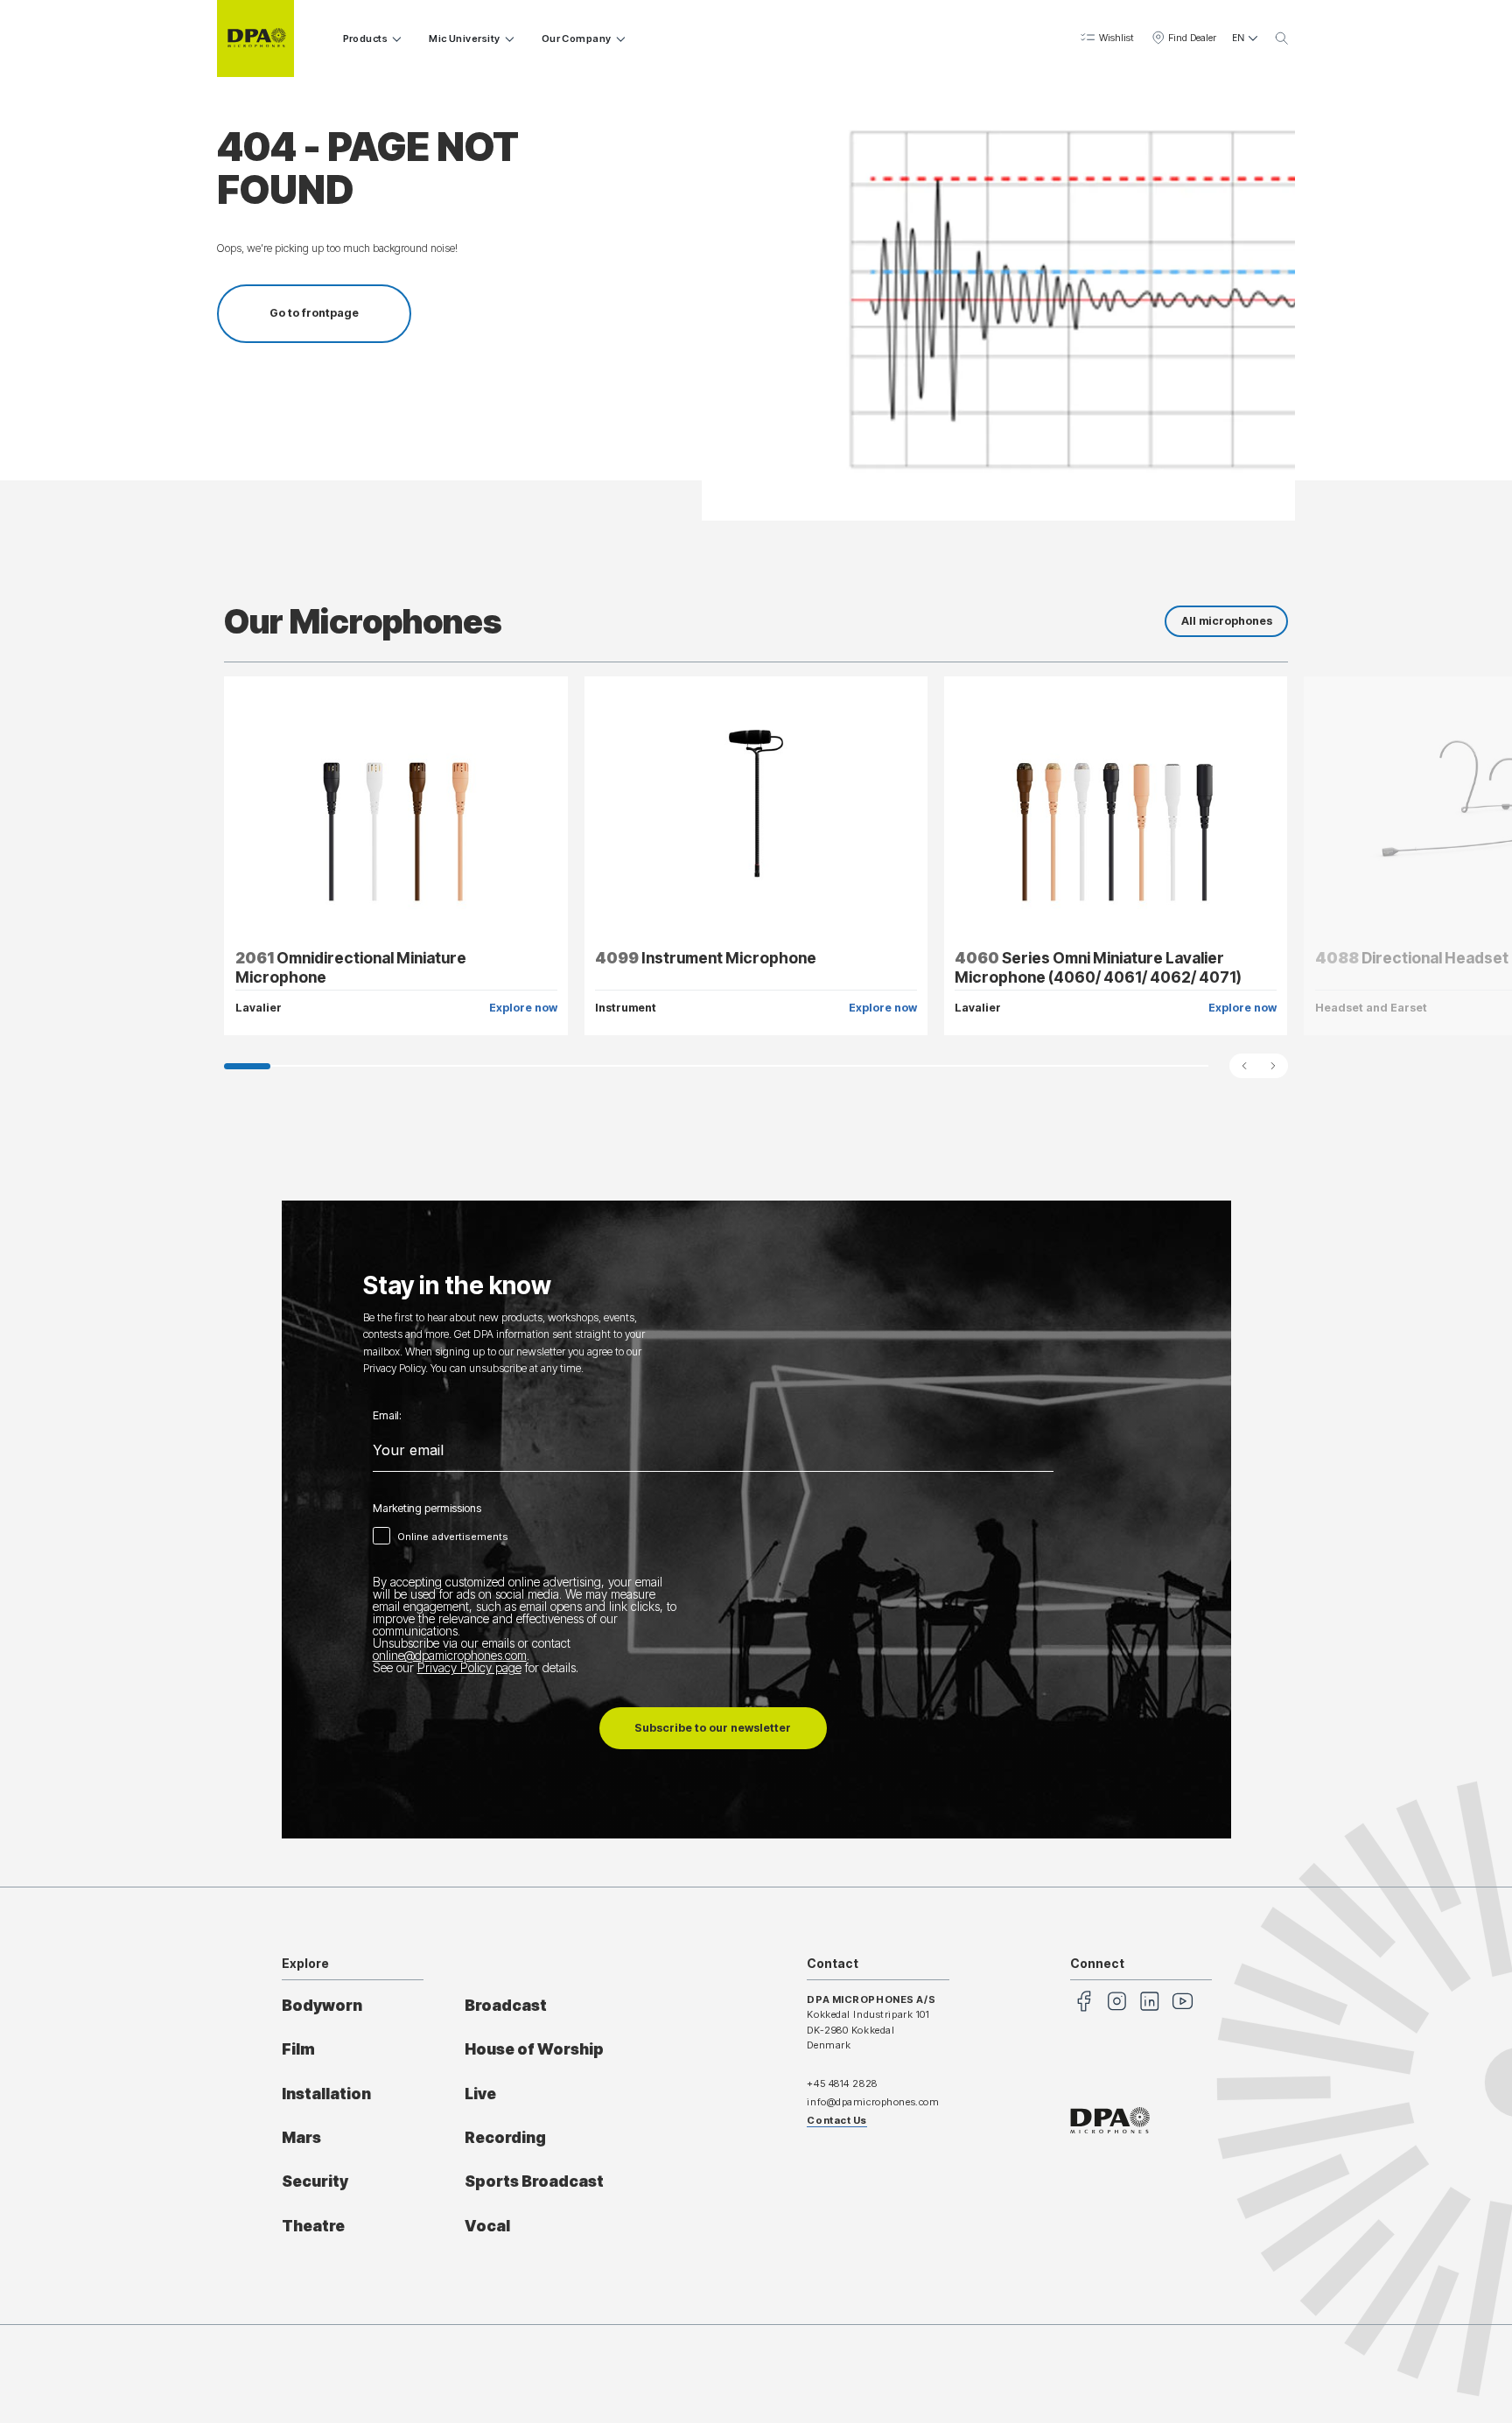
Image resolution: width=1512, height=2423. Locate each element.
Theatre (313, 2226)
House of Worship (534, 2049)
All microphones (1227, 621)
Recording (505, 2137)
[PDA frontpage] (255, 39)
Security (315, 2181)
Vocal (487, 2226)
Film (298, 2049)
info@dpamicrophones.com (873, 2102)
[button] (1106, 39)
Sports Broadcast (534, 2181)
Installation (326, 2094)
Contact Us (837, 2120)
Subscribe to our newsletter (713, 1728)
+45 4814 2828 (842, 2083)
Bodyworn (322, 2005)
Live (480, 2094)
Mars (301, 2137)
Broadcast (506, 2005)
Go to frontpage (314, 313)
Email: (387, 1416)
